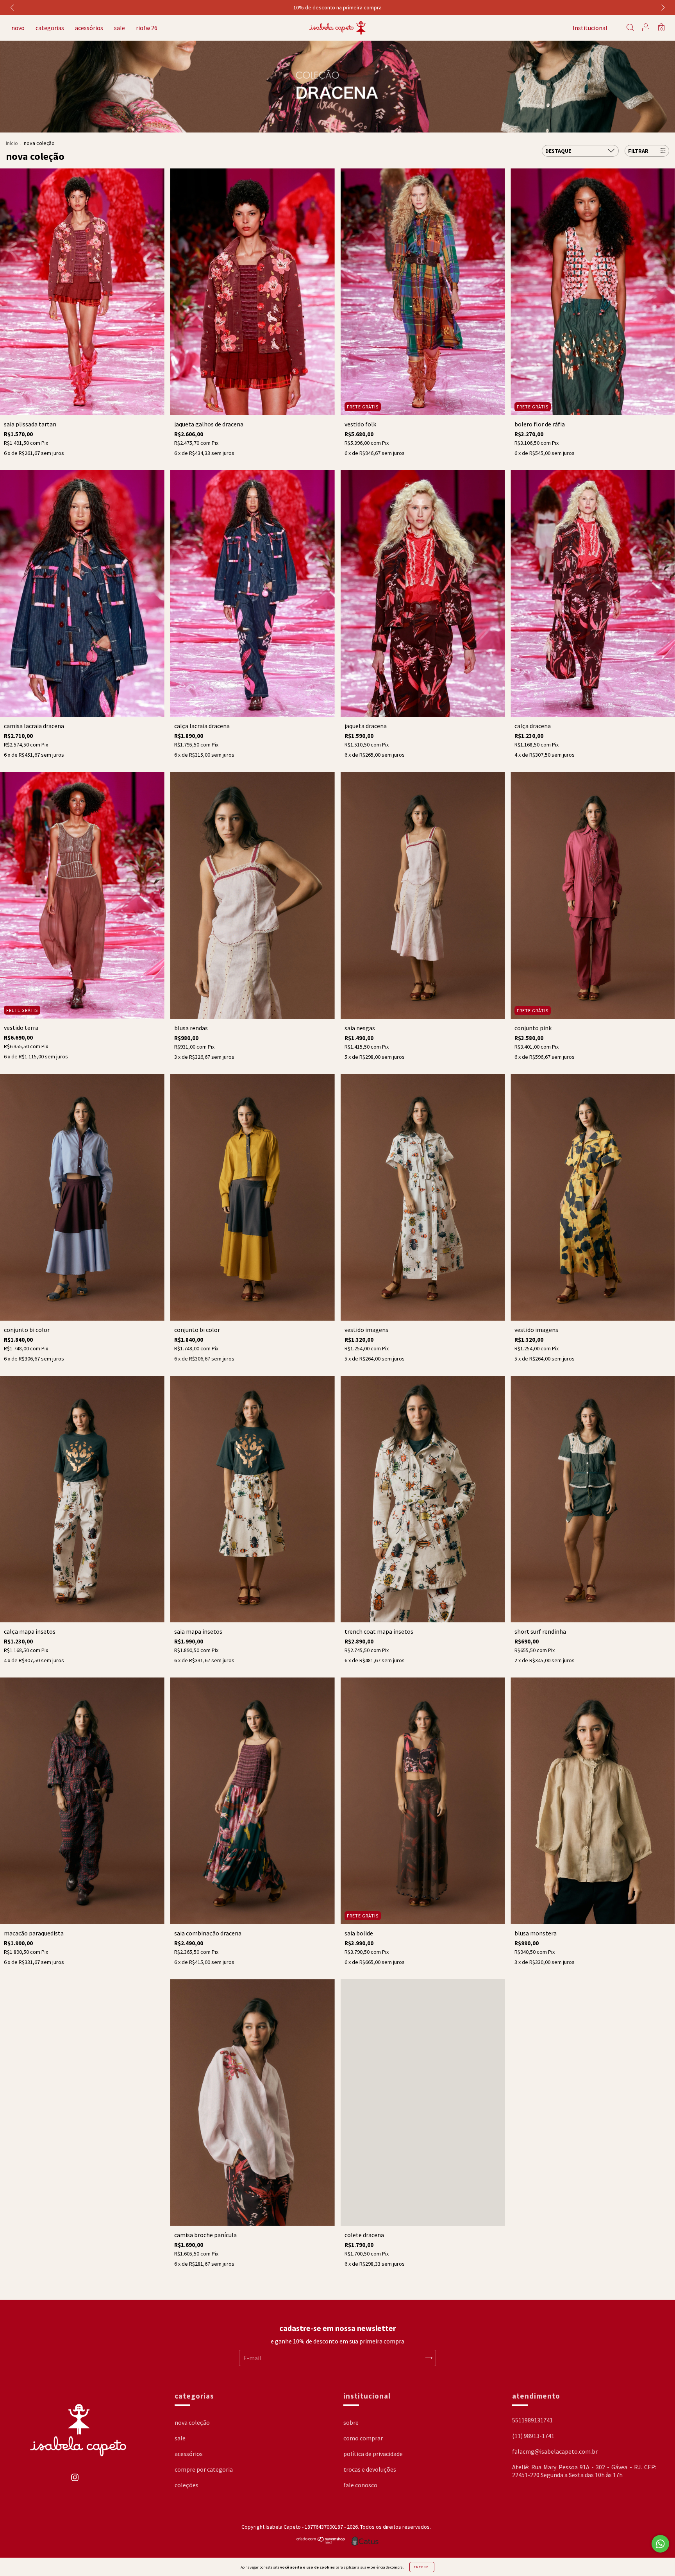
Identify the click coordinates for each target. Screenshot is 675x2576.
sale (120, 28)
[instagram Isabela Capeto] (75, 2481)
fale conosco (360, 2485)
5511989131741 (532, 2420)
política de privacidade (373, 2454)
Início (12, 143)
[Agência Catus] (365, 2541)
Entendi (422, 2567)
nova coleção (192, 2422)
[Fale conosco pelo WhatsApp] (660, 2544)
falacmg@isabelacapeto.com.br (555, 2451)
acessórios (89, 28)
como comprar (363, 2438)
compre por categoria (204, 2469)
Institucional (590, 28)
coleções (187, 2485)
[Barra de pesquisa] (630, 28)
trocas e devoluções (370, 2469)
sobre (351, 2422)
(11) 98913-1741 (533, 2436)
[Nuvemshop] (321, 2542)
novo (18, 28)
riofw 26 (147, 28)
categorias (50, 28)
